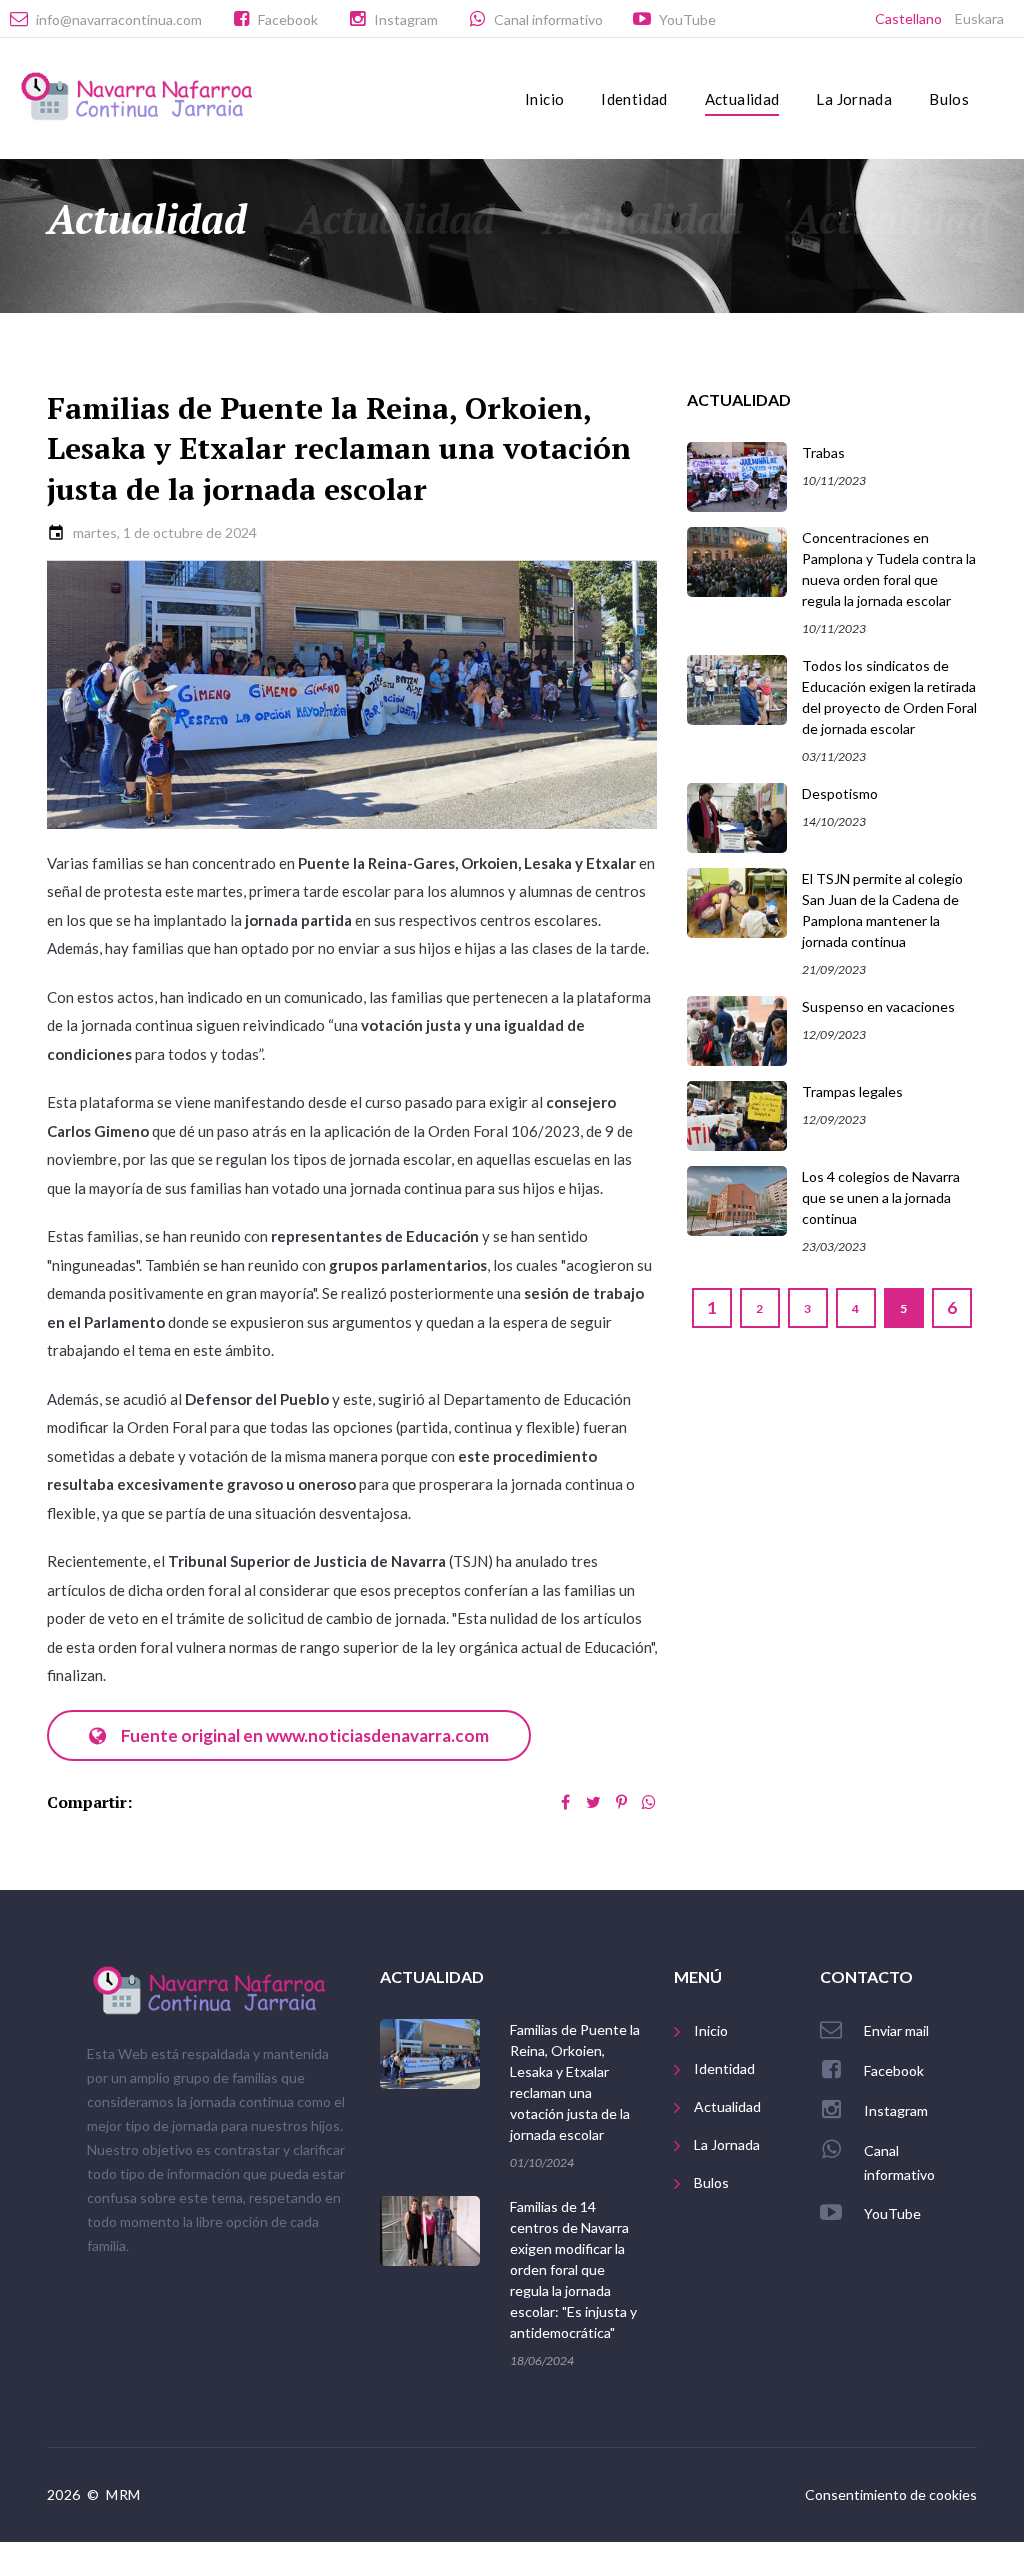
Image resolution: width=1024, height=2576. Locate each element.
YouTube (687, 19)
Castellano (908, 18)
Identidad (634, 99)
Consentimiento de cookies (891, 2494)
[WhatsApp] (649, 1802)
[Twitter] (593, 1802)
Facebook (288, 19)
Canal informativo (548, 19)
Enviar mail (896, 2030)
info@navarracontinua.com (119, 19)
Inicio (544, 99)
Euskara (979, 18)
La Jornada (854, 99)
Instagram (406, 19)
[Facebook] (565, 1802)
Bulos (949, 99)
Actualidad (742, 99)
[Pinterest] (621, 1802)
